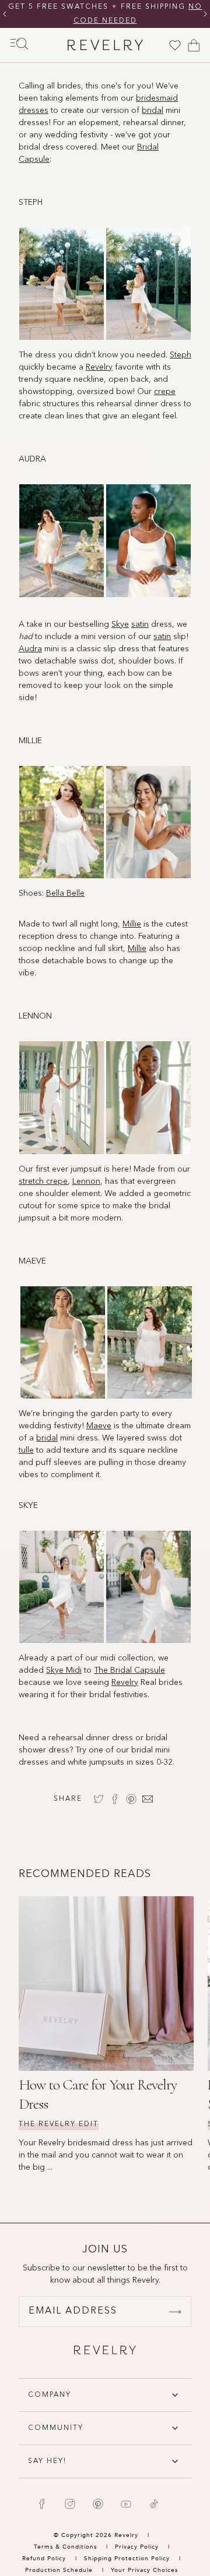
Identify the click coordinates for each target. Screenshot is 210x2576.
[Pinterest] (98, 2504)
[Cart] (194, 45)
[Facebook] (42, 2504)
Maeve (99, 1426)
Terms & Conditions (66, 2547)
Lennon (86, 1181)
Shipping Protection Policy (127, 2559)
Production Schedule (59, 2570)
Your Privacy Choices (144, 2570)
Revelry (125, 1683)
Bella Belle (65, 893)
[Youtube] (126, 2504)
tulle (26, 1450)
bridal (47, 1438)
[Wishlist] (175, 45)
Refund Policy (44, 2559)
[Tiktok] (154, 2504)
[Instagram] (70, 2504)
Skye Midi (64, 1670)
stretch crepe (43, 1181)
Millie (132, 924)
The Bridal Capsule (129, 1670)
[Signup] (175, 2312)
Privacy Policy (137, 2547)
